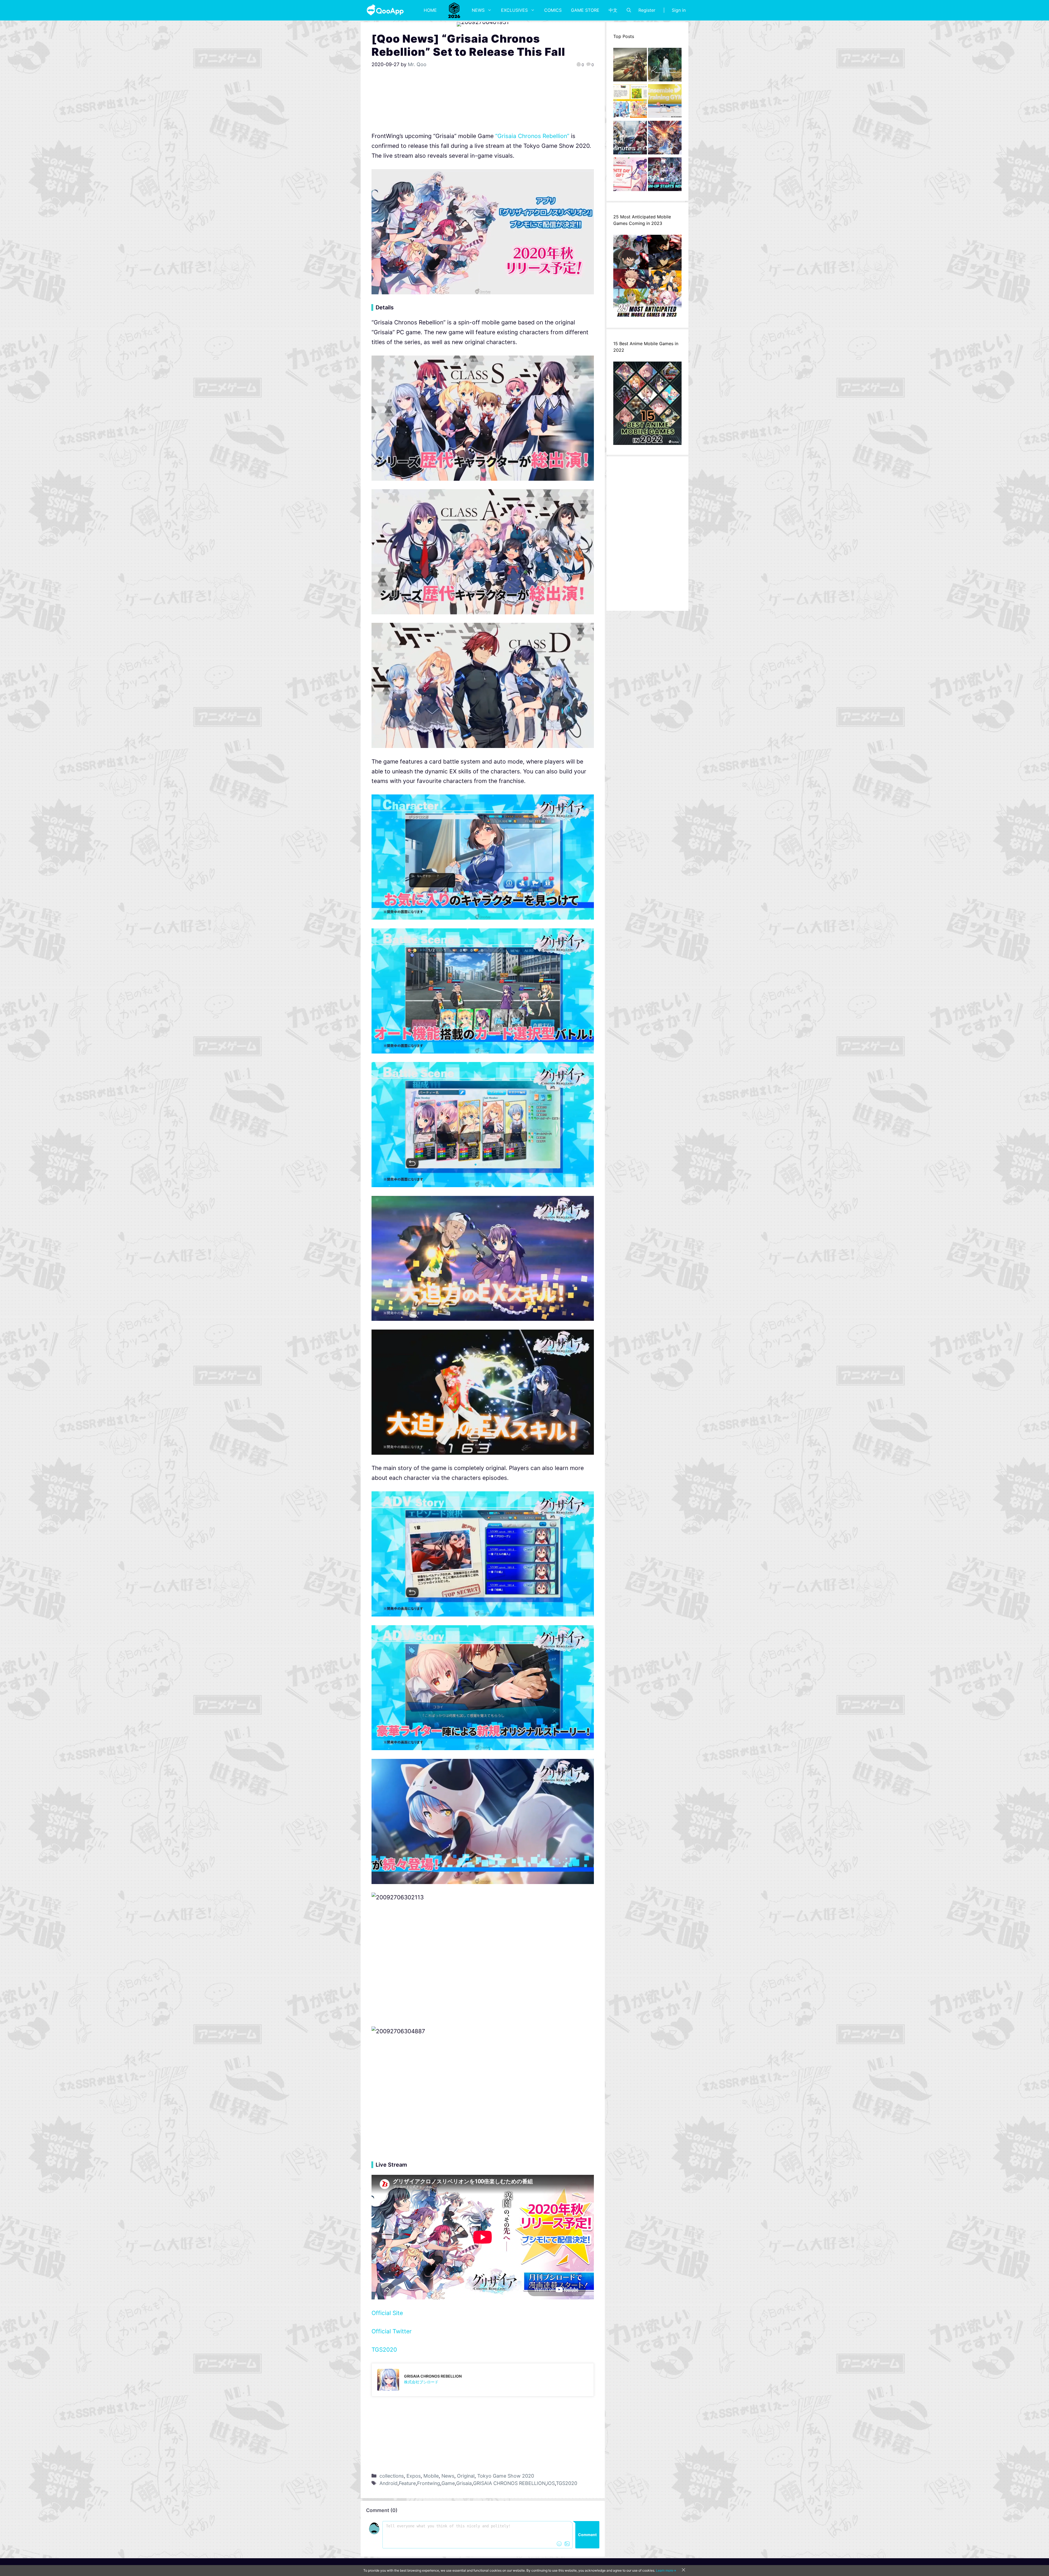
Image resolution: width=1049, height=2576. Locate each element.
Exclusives (514, 10)
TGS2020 (384, 2350)
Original (466, 2476)
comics (553, 10)
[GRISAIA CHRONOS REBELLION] (483, 2380)
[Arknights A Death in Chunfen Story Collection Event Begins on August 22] (630, 66)
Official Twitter (392, 2331)
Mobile (431, 2476)
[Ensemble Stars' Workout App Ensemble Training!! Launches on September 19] (665, 102)
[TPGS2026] (454, 10)
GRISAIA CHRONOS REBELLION (509, 2483)
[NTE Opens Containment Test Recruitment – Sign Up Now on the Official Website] (665, 176)
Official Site (387, 2313)
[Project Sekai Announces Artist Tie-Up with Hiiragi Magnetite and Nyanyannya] (630, 102)
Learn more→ (666, 2570)
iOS (551, 2483)
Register (647, 10)
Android (388, 2483)
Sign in (679, 10)
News (478, 10)
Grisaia (464, 2483)
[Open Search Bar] (629, 10)
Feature (407, 2483)
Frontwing (429, 2483)
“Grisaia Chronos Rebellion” (532, 136)
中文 (613, 10)
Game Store (585, 10)
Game (448, 2483)
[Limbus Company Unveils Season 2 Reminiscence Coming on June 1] (665, 66)
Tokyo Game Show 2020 (506, 2476)
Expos (414, 2476)
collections (392, 2476)
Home (430, 10)
